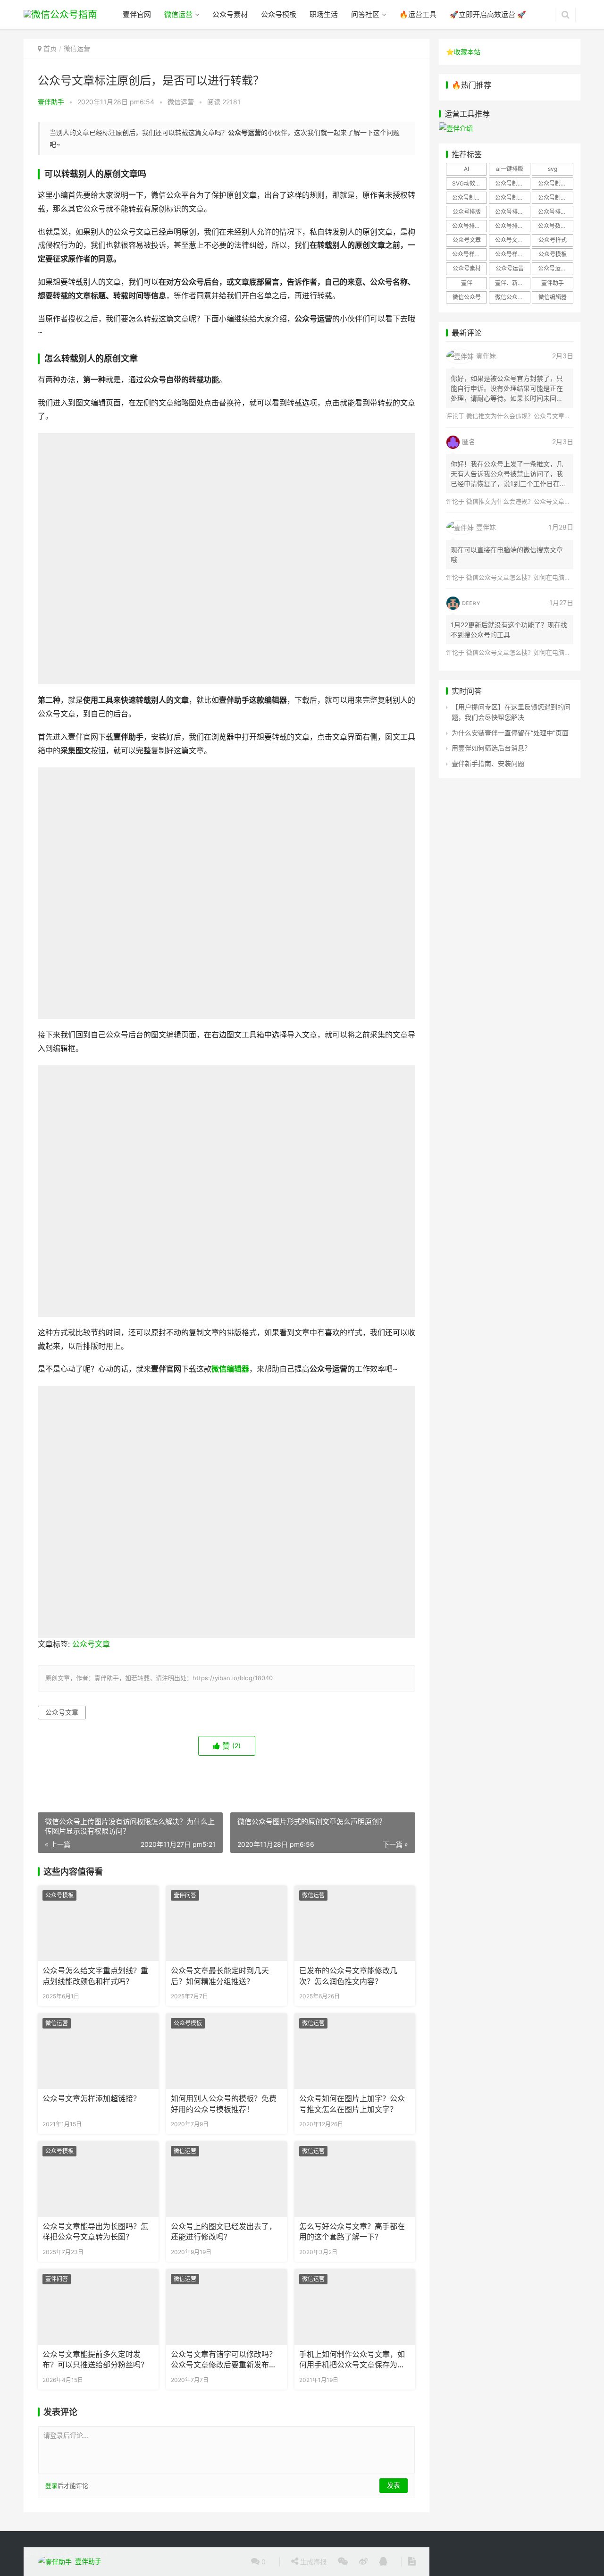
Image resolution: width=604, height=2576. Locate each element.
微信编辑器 (230, 1369)
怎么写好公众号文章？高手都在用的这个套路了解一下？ (352, 2232)
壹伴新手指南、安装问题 (488, 763)
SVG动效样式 (469, 183)
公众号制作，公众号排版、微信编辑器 (555, 198)
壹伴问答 (185, 1895)
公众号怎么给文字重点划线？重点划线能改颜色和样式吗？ (95, 1976)
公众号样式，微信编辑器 (512, 254)
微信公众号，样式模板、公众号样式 (512, 297)
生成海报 (312, 2562)
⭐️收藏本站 (463, 52)
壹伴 (467, 283)
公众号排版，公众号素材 (555, 212)
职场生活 (324, 14)
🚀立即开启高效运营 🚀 (488, 14)
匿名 (469, 442)
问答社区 (365, 14)
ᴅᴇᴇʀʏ (471, 602)
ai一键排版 (510, 169)
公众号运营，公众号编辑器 (555, 268)
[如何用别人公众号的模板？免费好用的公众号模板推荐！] (226, 2051)
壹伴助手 (51, 102)
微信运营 (178, 14)
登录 (51, 2485)
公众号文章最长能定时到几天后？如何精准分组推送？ (220, 1976)
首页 (50, 48)
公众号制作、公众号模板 (555, 183)
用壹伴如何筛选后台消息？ (491, 748)
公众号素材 (230, 14)
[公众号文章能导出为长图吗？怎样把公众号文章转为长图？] (98, 2179)
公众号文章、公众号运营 (512, 240)
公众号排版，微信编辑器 (470, 226)
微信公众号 (467, 297)
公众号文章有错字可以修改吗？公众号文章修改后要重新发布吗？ (224, 2360)
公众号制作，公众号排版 (512, 198)
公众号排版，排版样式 (512, 226)
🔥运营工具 (418, 14)
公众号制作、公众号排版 (512, 183)
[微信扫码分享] (343, 2562)
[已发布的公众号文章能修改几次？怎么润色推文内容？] (355, 1923)
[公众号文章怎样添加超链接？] (98, 2051)
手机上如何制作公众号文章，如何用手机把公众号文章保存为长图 (352, 2360)
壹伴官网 (137, 14)
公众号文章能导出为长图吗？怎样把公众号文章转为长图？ (95, 2232)
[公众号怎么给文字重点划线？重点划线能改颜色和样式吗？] (98, 1923)
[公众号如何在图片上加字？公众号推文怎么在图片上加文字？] (355, 2051)
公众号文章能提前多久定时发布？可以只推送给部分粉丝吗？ (95, 2360)
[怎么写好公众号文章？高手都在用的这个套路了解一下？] (355, 2179)
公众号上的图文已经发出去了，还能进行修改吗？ (224, 2232)
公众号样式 (553, 240)
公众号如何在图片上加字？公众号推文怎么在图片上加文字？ (352, 2104)
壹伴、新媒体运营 (512, 283)
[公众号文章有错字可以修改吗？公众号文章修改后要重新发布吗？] (226, 2307)
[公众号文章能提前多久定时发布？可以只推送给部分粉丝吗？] (98, 2307)
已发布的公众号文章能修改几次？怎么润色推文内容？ (348, 1976)
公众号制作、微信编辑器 (470, 198)
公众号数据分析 (555, 226)
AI (466, 169)
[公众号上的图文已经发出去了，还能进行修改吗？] (226, 2179)
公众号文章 (91, 1644)
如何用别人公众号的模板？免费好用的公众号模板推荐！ (224, 2104)
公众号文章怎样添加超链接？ (92, 2099)
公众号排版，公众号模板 (512, 212)
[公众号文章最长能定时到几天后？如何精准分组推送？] (226, 1923)
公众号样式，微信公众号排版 (470, 254)
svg (553, 169)
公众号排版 (467, 212)
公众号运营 (510, 268)
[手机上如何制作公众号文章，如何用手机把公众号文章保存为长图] (355, 2307)
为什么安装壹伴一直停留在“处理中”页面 (510, 733)
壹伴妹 (486, 356)
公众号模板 (279, 14)
